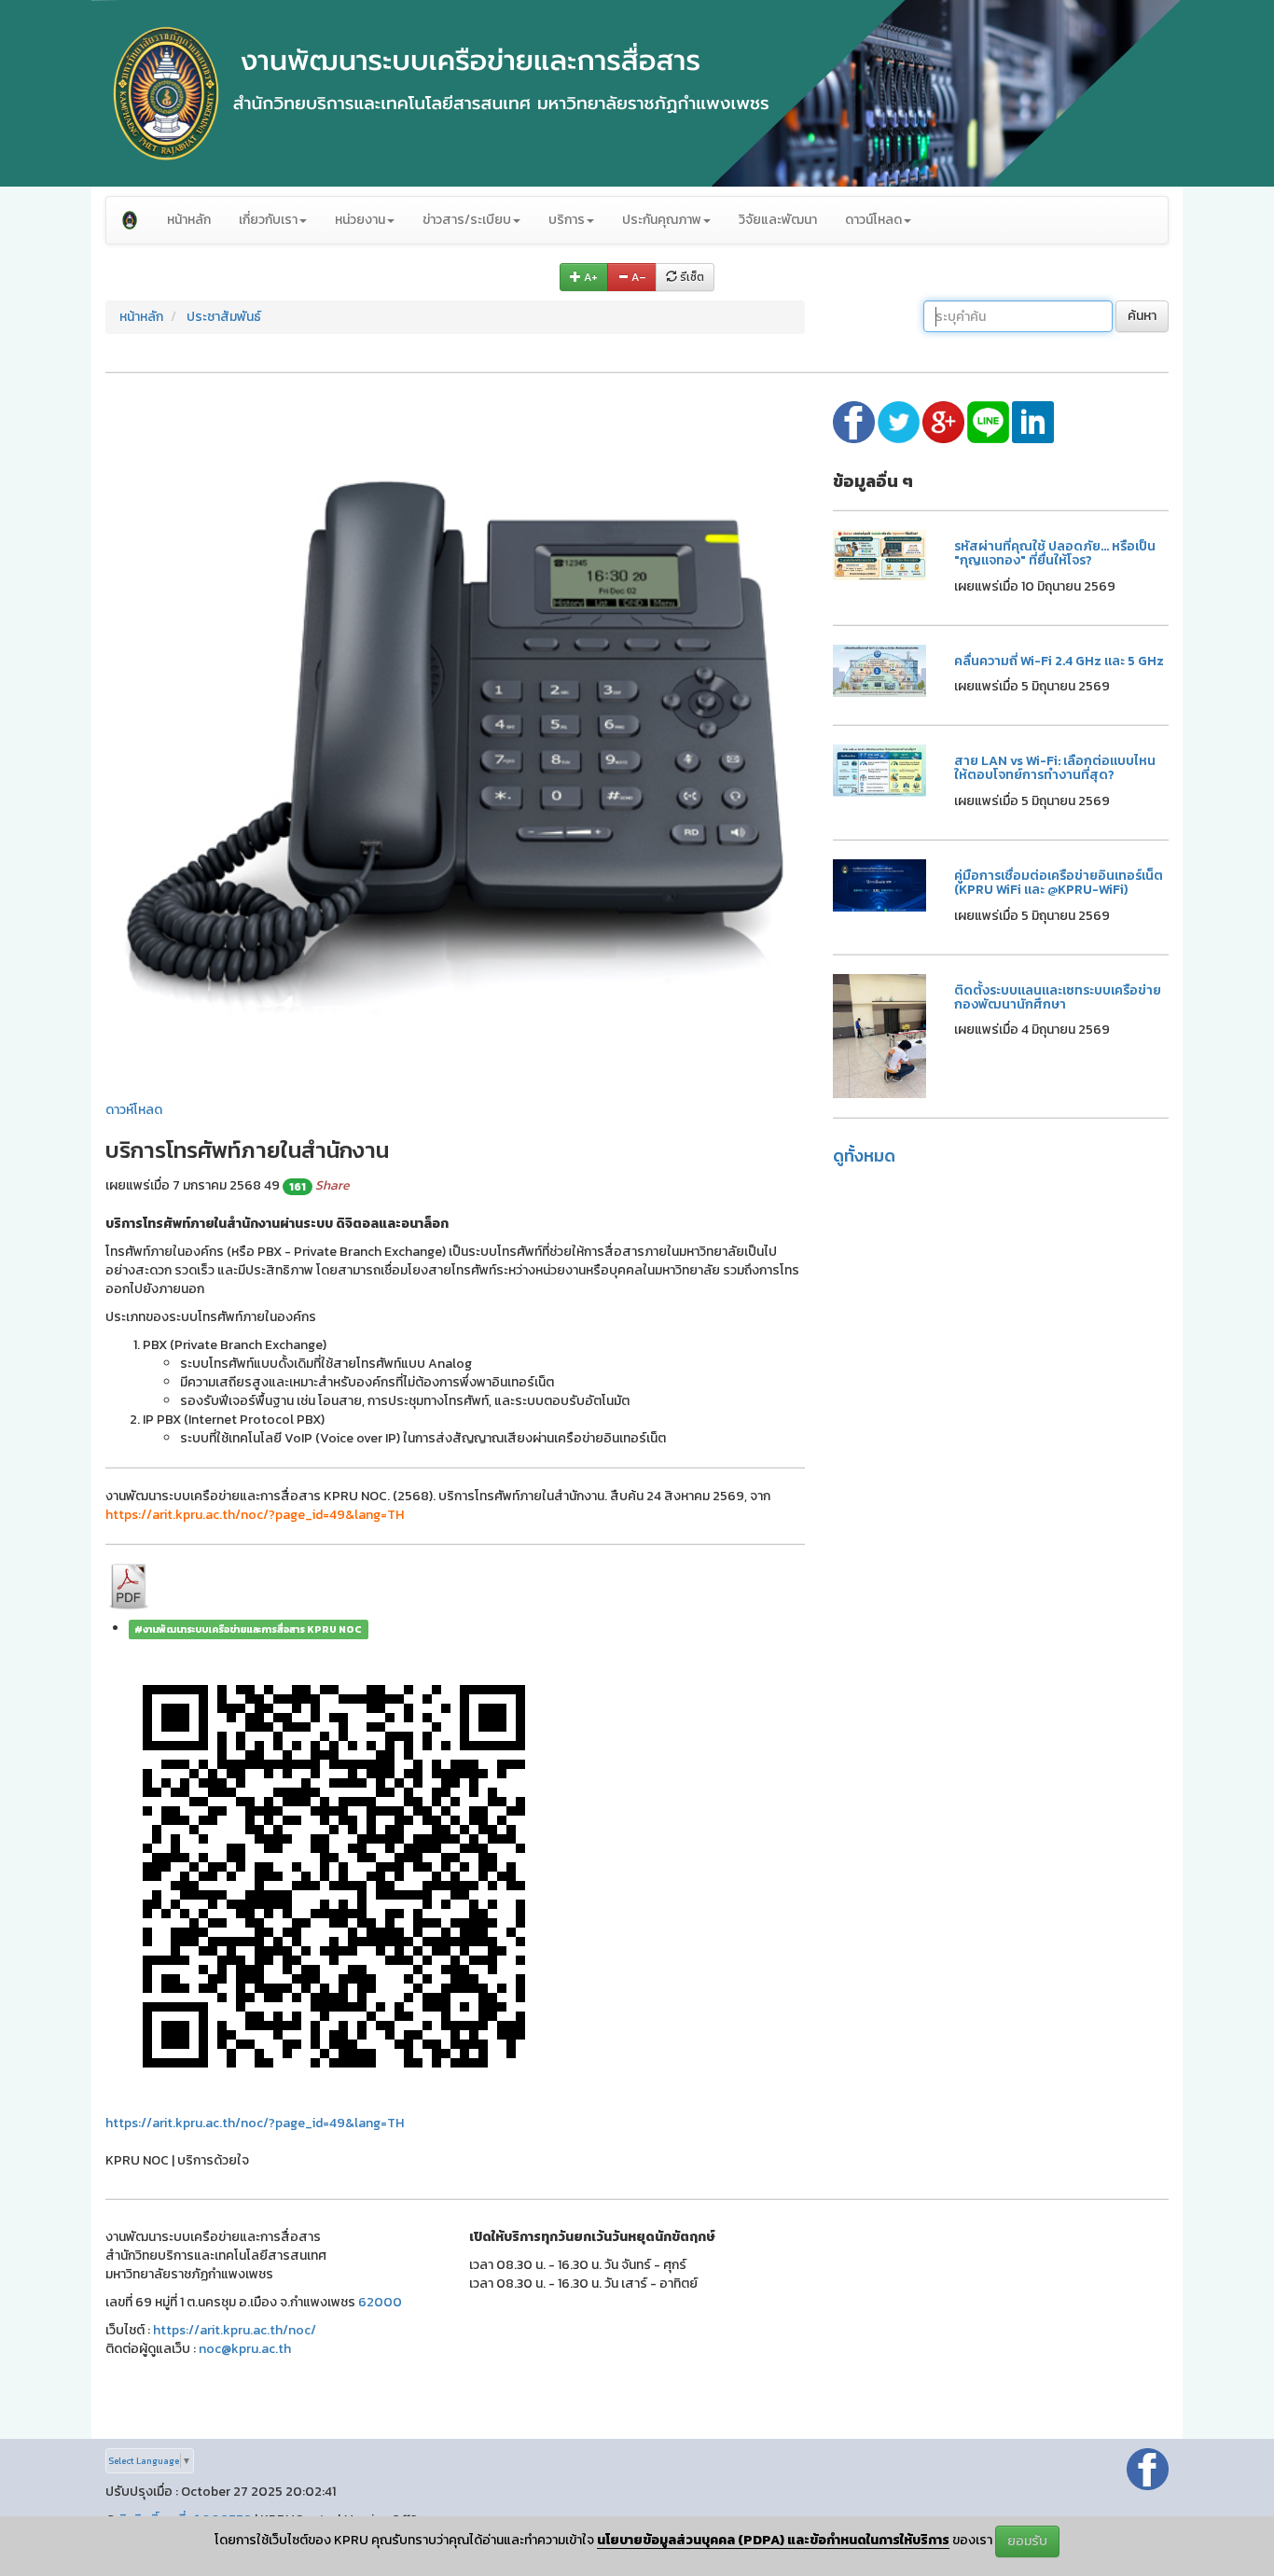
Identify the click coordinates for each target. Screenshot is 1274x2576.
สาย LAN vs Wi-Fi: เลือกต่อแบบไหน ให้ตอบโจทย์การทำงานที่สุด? (1055, 768)
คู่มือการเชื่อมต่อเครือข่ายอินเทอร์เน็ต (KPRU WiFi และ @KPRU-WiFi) (1059, 883)
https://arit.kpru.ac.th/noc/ (235, 2330)
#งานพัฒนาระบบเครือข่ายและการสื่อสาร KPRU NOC (248, 1629)
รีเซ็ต (691, 277)
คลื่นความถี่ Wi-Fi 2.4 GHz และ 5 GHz (1059, 661)
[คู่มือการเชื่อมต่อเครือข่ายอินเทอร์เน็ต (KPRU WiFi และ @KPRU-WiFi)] (879, 884)
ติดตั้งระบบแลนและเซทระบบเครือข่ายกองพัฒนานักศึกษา (1058, 997)
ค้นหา (1142, 316)
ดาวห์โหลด (134, 1110)
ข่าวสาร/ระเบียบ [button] (467, 220)
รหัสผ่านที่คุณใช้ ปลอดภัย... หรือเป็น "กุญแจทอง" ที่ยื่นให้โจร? (1055, 553)
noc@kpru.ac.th (245, 2349)
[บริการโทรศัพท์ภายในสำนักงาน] (455, 740)
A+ (589, 277)
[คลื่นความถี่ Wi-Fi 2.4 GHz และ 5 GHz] (879, 669)
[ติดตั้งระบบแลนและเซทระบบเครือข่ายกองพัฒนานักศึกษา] (879, 1034)
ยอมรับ (1027, 2541)
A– (637, 277)
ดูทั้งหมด (864, 1156)
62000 (380, 2302)
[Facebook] (1148, 2468)
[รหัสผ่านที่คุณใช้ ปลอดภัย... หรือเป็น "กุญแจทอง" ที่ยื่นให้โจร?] (879, 554)
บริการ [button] (567, 220)
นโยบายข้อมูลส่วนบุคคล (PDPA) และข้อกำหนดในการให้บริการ (773, 2540)
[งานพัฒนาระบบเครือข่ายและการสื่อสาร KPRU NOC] (130, 220)
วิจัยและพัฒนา (778, 220)
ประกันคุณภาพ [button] (662, 220)
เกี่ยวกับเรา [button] (268, 220)
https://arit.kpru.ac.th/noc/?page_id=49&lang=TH (255, 2123)
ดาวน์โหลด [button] (873, 220)
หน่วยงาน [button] (360, 220)
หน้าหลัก (189, 220)
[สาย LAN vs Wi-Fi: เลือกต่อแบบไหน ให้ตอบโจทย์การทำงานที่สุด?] (879, 769)
